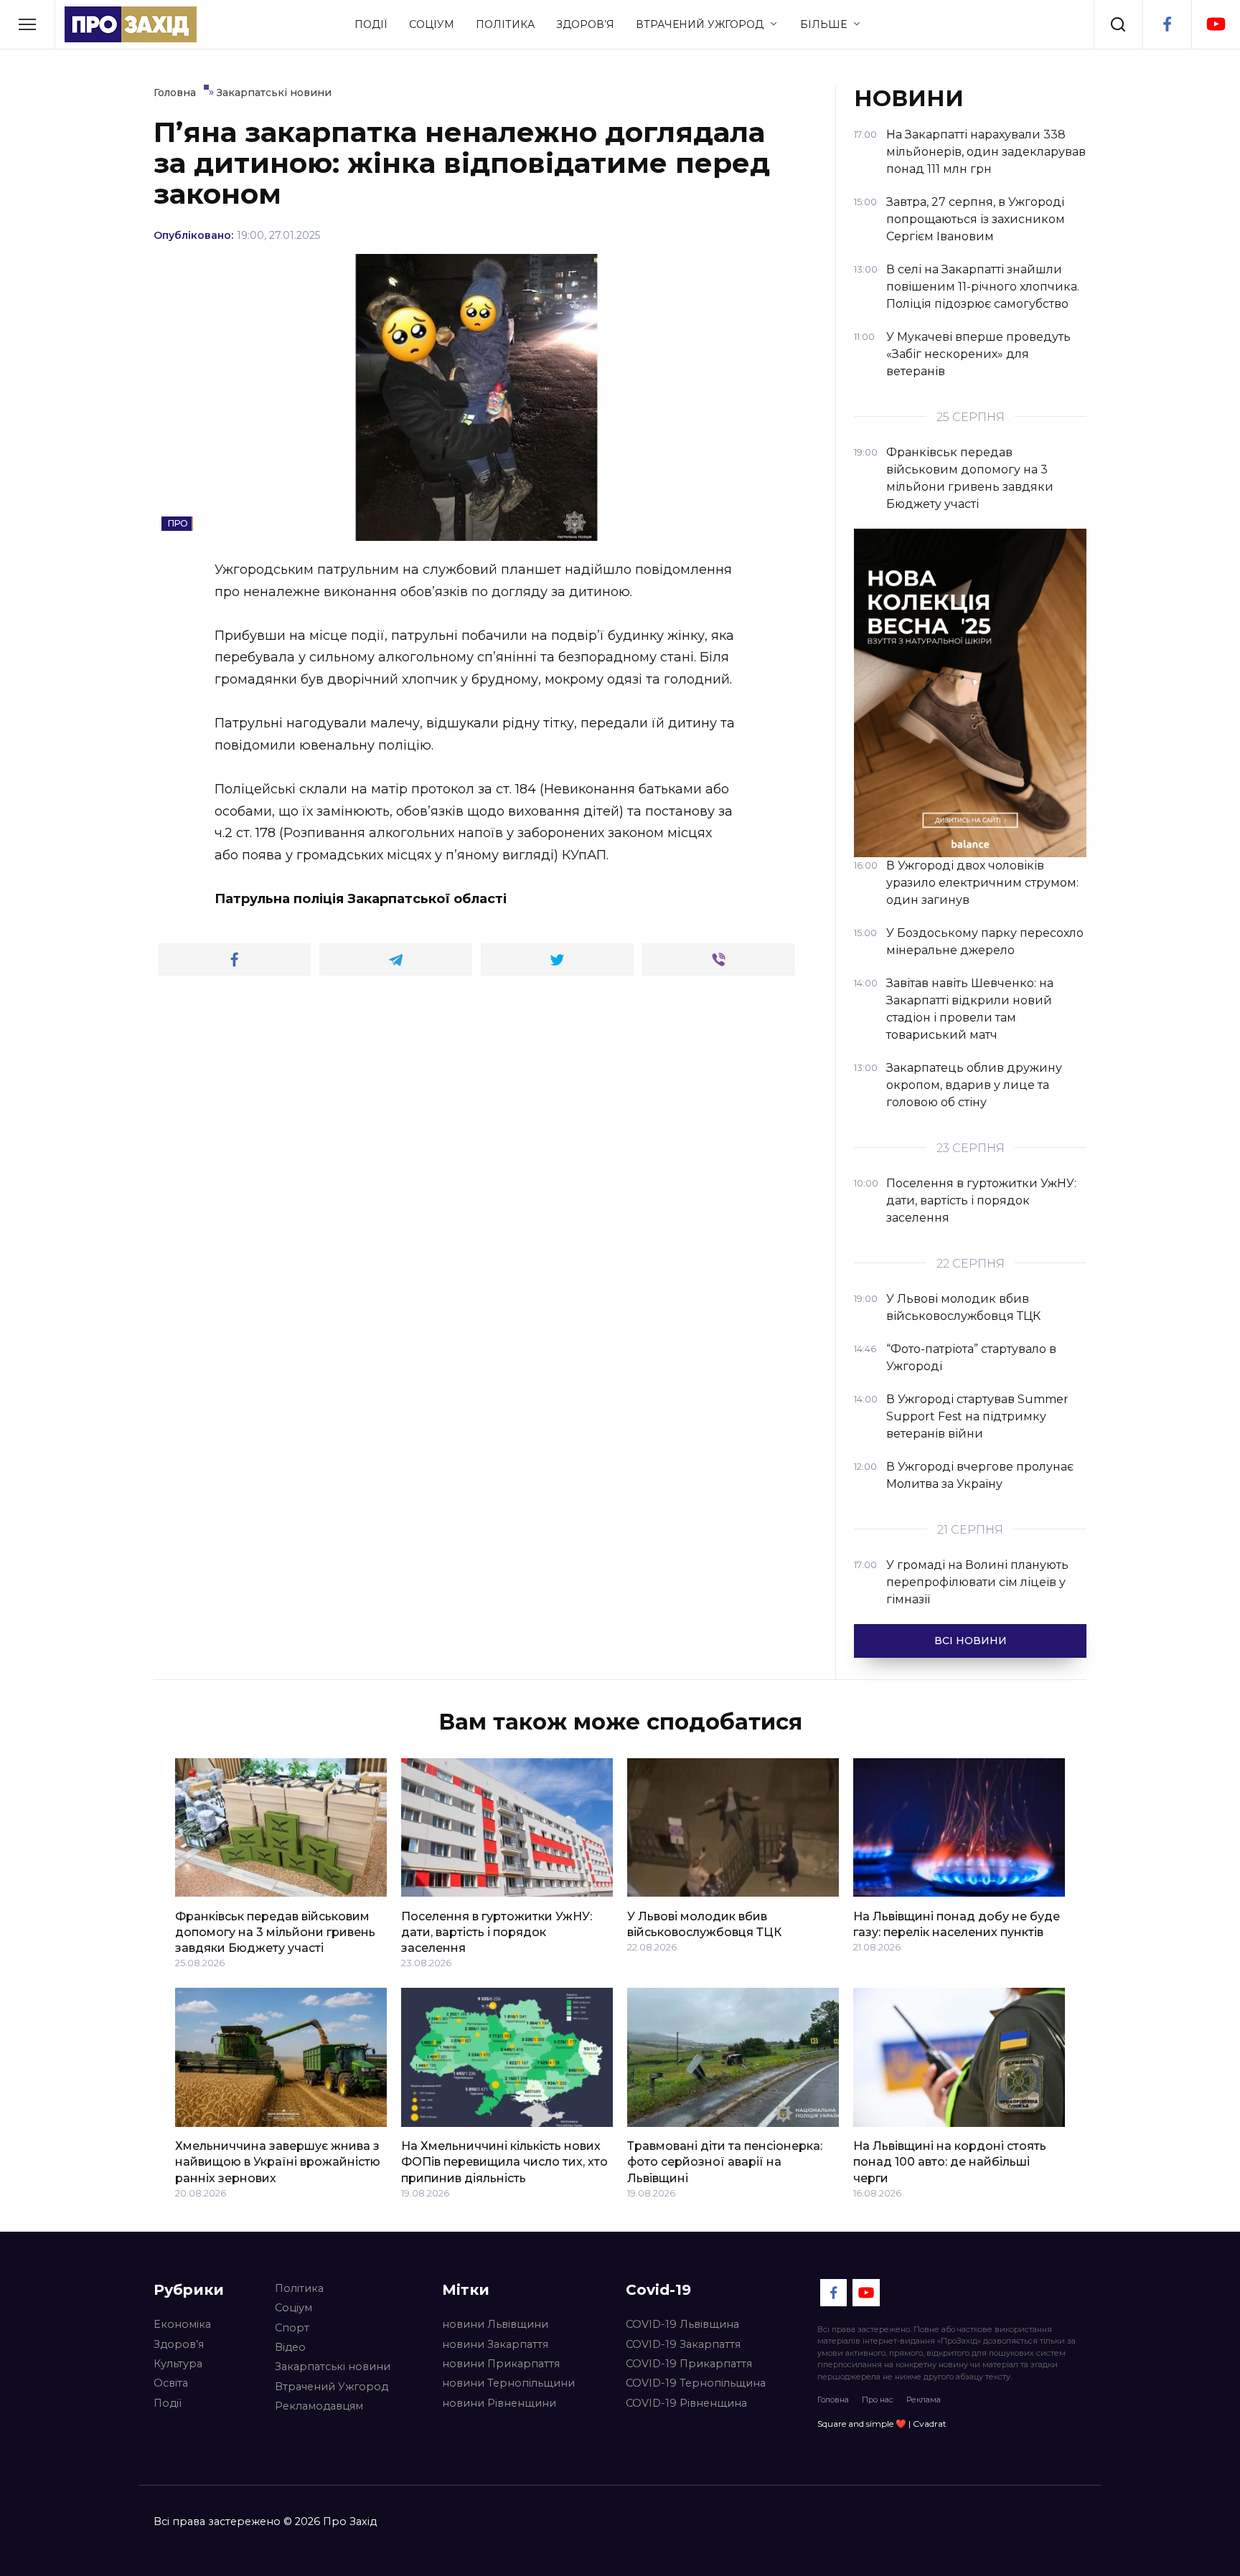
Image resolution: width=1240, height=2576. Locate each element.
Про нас (878, 2400)
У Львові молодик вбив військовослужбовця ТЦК (704, 1924)
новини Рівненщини (499, 2403)
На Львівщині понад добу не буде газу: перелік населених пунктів (957, 1924)
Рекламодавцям (319, 2406)
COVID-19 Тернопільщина (696, 2383)
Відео (290, 2347)
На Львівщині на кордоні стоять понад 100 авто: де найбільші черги (950, 2162)
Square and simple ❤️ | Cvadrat (882, 2424)
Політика (505, 24)
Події (371, 24)
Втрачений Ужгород (700, 24)
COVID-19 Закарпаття (683, 2344)
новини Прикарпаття (501, 2364)
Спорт (292, 2328)
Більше (823, 24)
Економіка (182, 2324)
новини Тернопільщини (508, 2383)
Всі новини (971, 1641)
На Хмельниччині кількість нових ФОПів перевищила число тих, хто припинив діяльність (504, 2162)
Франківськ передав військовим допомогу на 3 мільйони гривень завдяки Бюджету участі (275, 1932)
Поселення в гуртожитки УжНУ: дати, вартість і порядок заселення (497, 1932)
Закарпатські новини (333, 2367)
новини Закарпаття (495, 2344)
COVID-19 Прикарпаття (689, 2364)
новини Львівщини (495, 2324)
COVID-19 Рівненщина (686, 2403)
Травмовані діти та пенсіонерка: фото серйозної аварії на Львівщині (725, 2162)
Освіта (171, 2383)
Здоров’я (585, 24)
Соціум (432, 24)
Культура (178, 2364)
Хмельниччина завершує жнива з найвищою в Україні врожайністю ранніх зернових (278, 2162)
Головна (833, 2400)
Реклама (924, 2400)
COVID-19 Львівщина (682, 2324)
